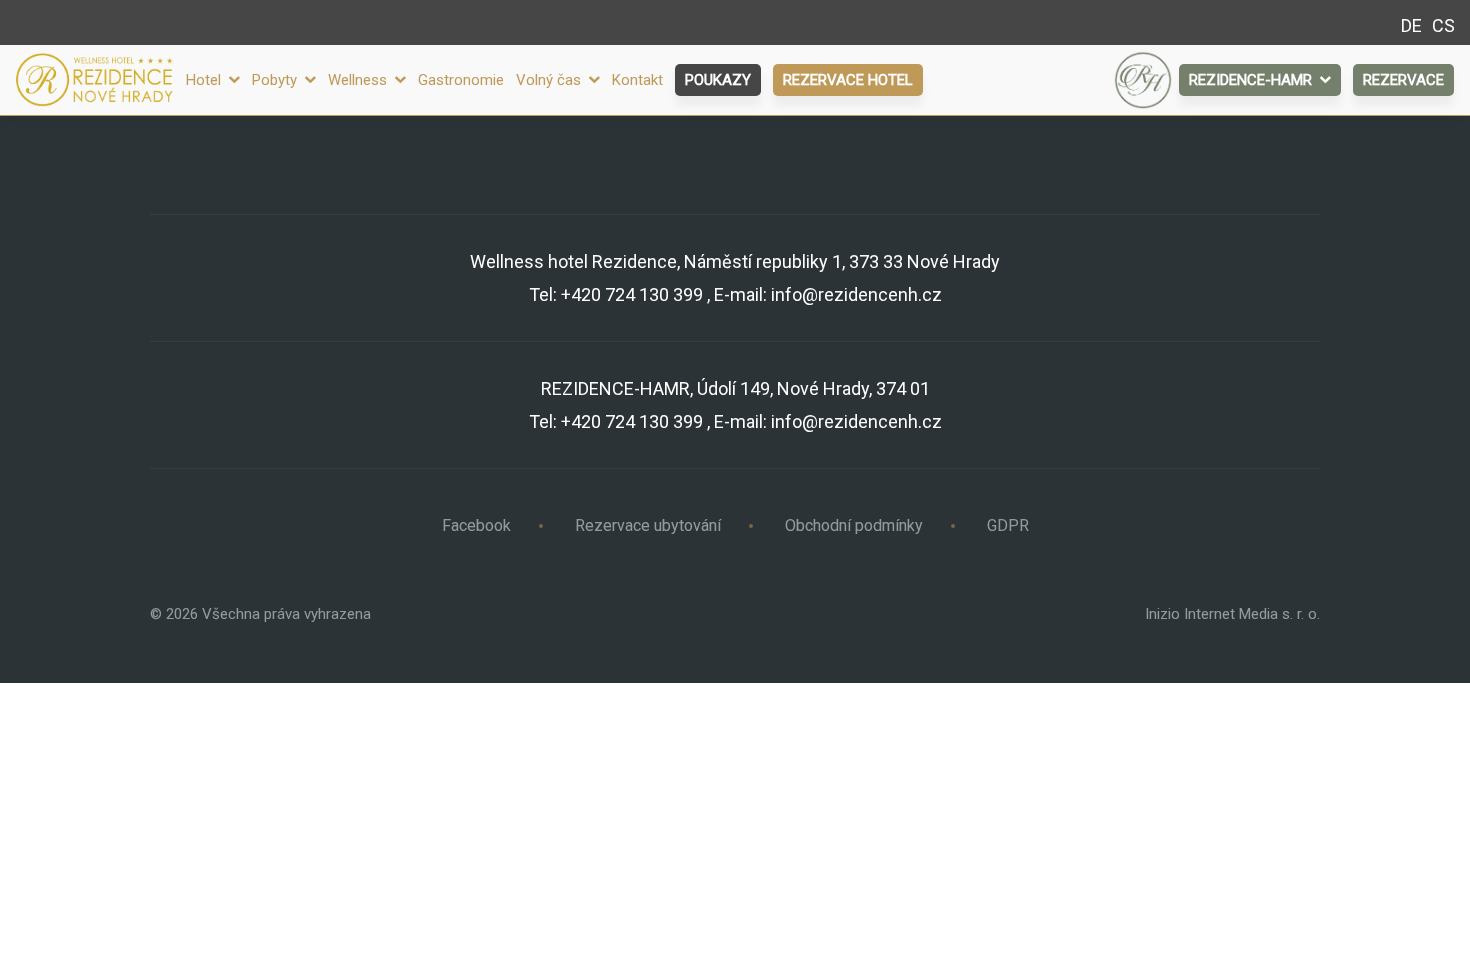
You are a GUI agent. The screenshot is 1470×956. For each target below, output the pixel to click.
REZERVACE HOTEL (848, 80)
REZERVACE (1403, 80)
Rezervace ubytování (648, 525)
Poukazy (718, 80)
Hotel (205, 80)
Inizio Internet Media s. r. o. (1232, 614)
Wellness (359, 80)
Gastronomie (461, 80)
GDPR (1008, 525)
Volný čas (550, 80)
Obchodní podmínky (854, 525)
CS (1443, 25)
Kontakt (637, 80)
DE (1411, 25)
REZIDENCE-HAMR (1252, 80)
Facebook (476, 525)
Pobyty (276, 80)
